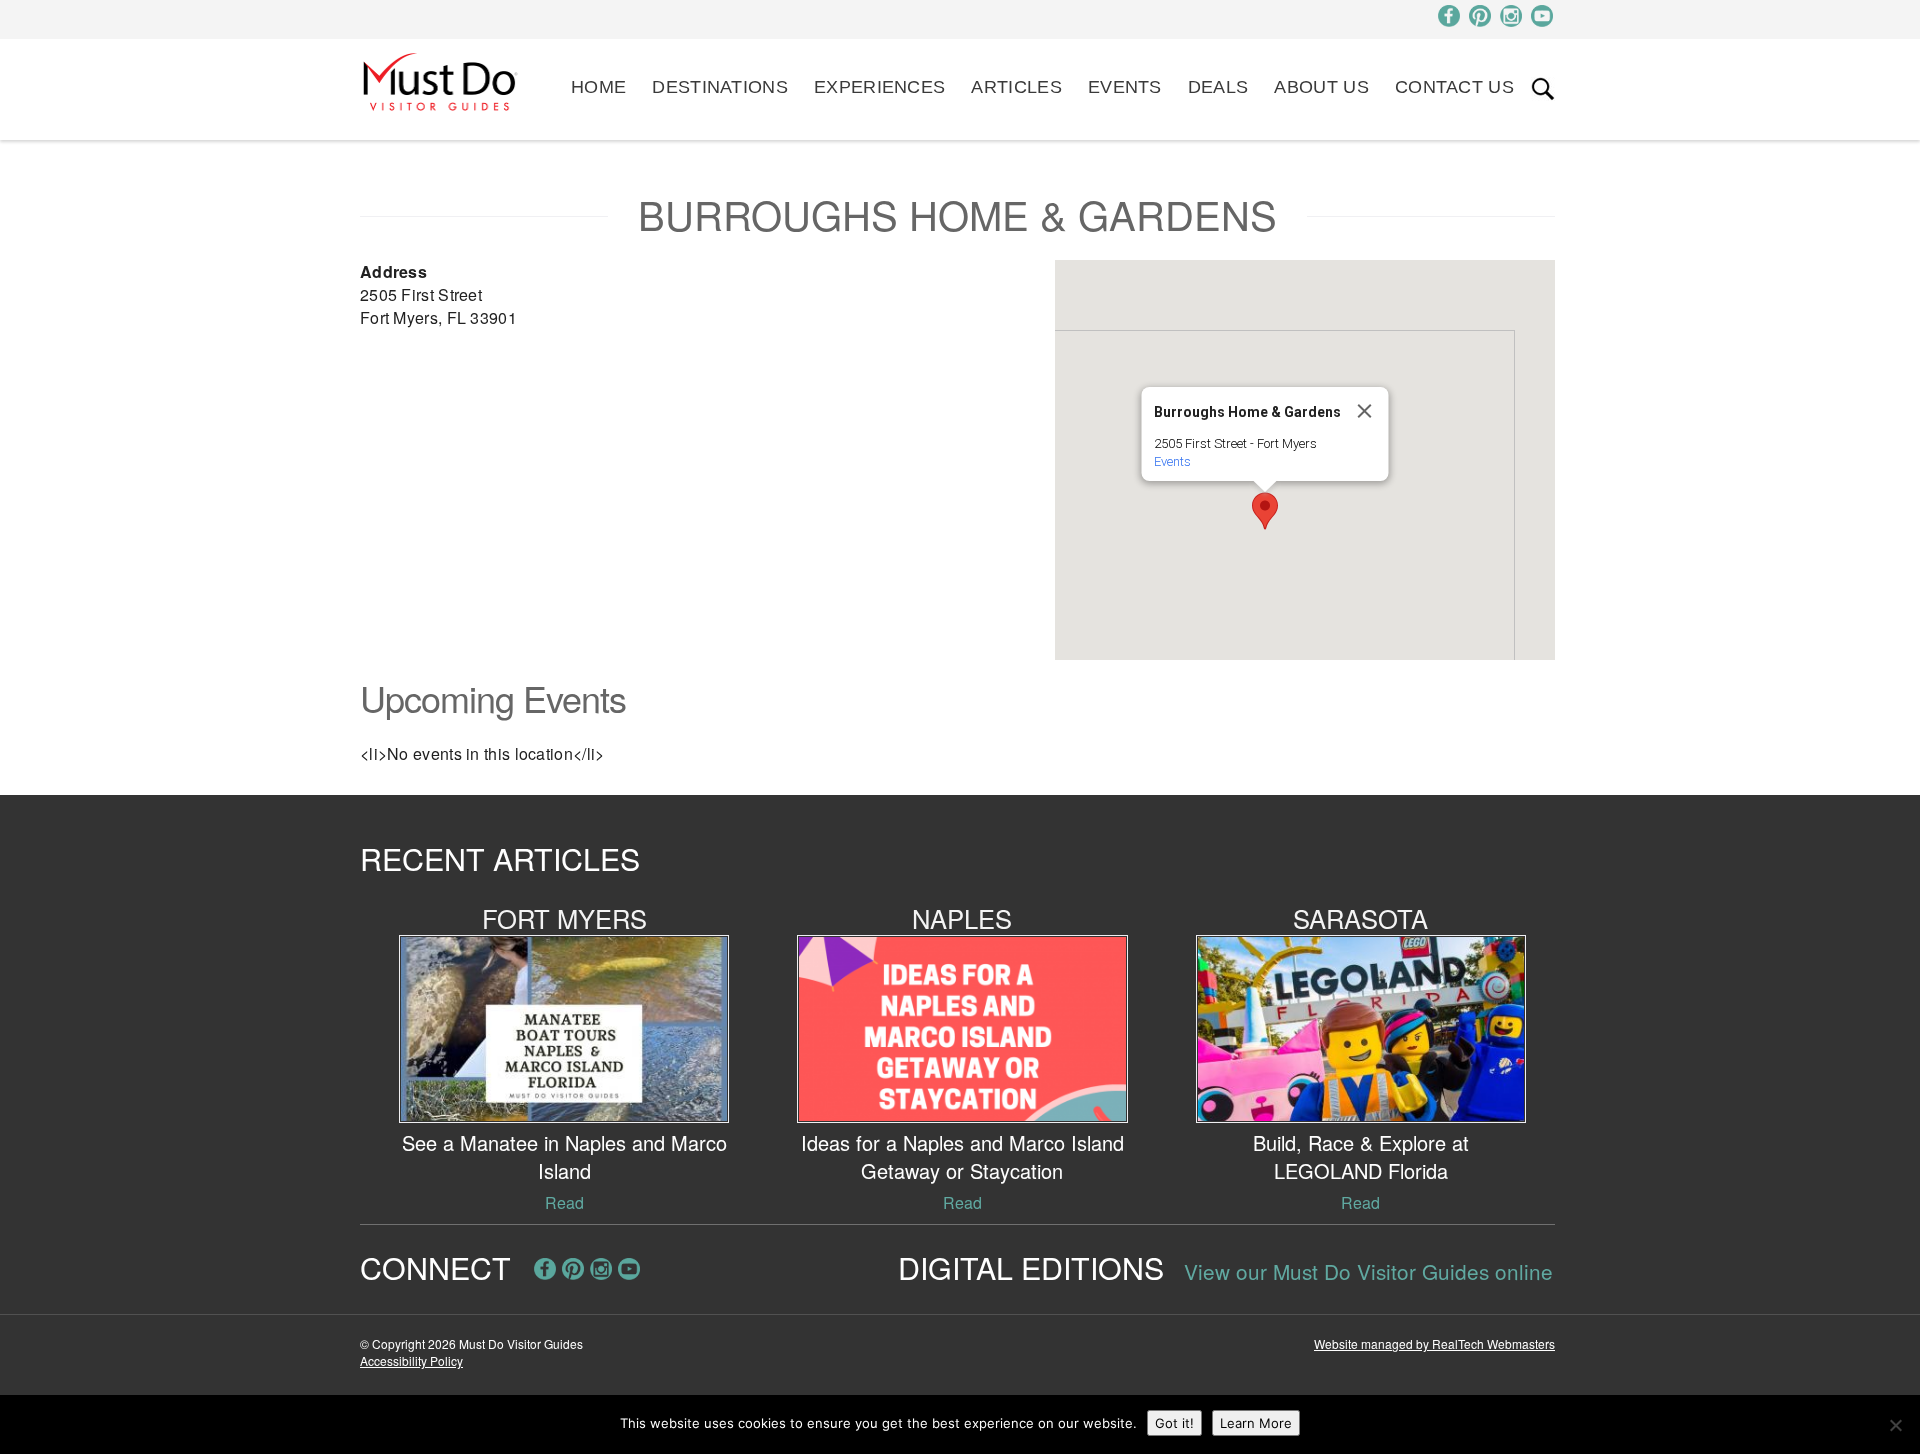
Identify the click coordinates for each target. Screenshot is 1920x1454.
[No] (1895, 1425)
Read (564, 1202)
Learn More (1256, 1423)
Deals (1218, 87)
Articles (1016, 87)
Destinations (720, 87)
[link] (1543, 89)
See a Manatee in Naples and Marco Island (564, 1156)
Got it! (1174, 1423)
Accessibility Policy (411, 1360)
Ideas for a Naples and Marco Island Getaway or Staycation (962, 1156)
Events (1125, 87)
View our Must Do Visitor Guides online (1368, 1271)
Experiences (879, 87)
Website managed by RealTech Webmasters (1434, 1343)
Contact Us (1454, 87)
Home (598, 87)
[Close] (1365, 411)
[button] (1265, 511)
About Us (1321, 87)
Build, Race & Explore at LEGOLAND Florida (1361, 1156)
